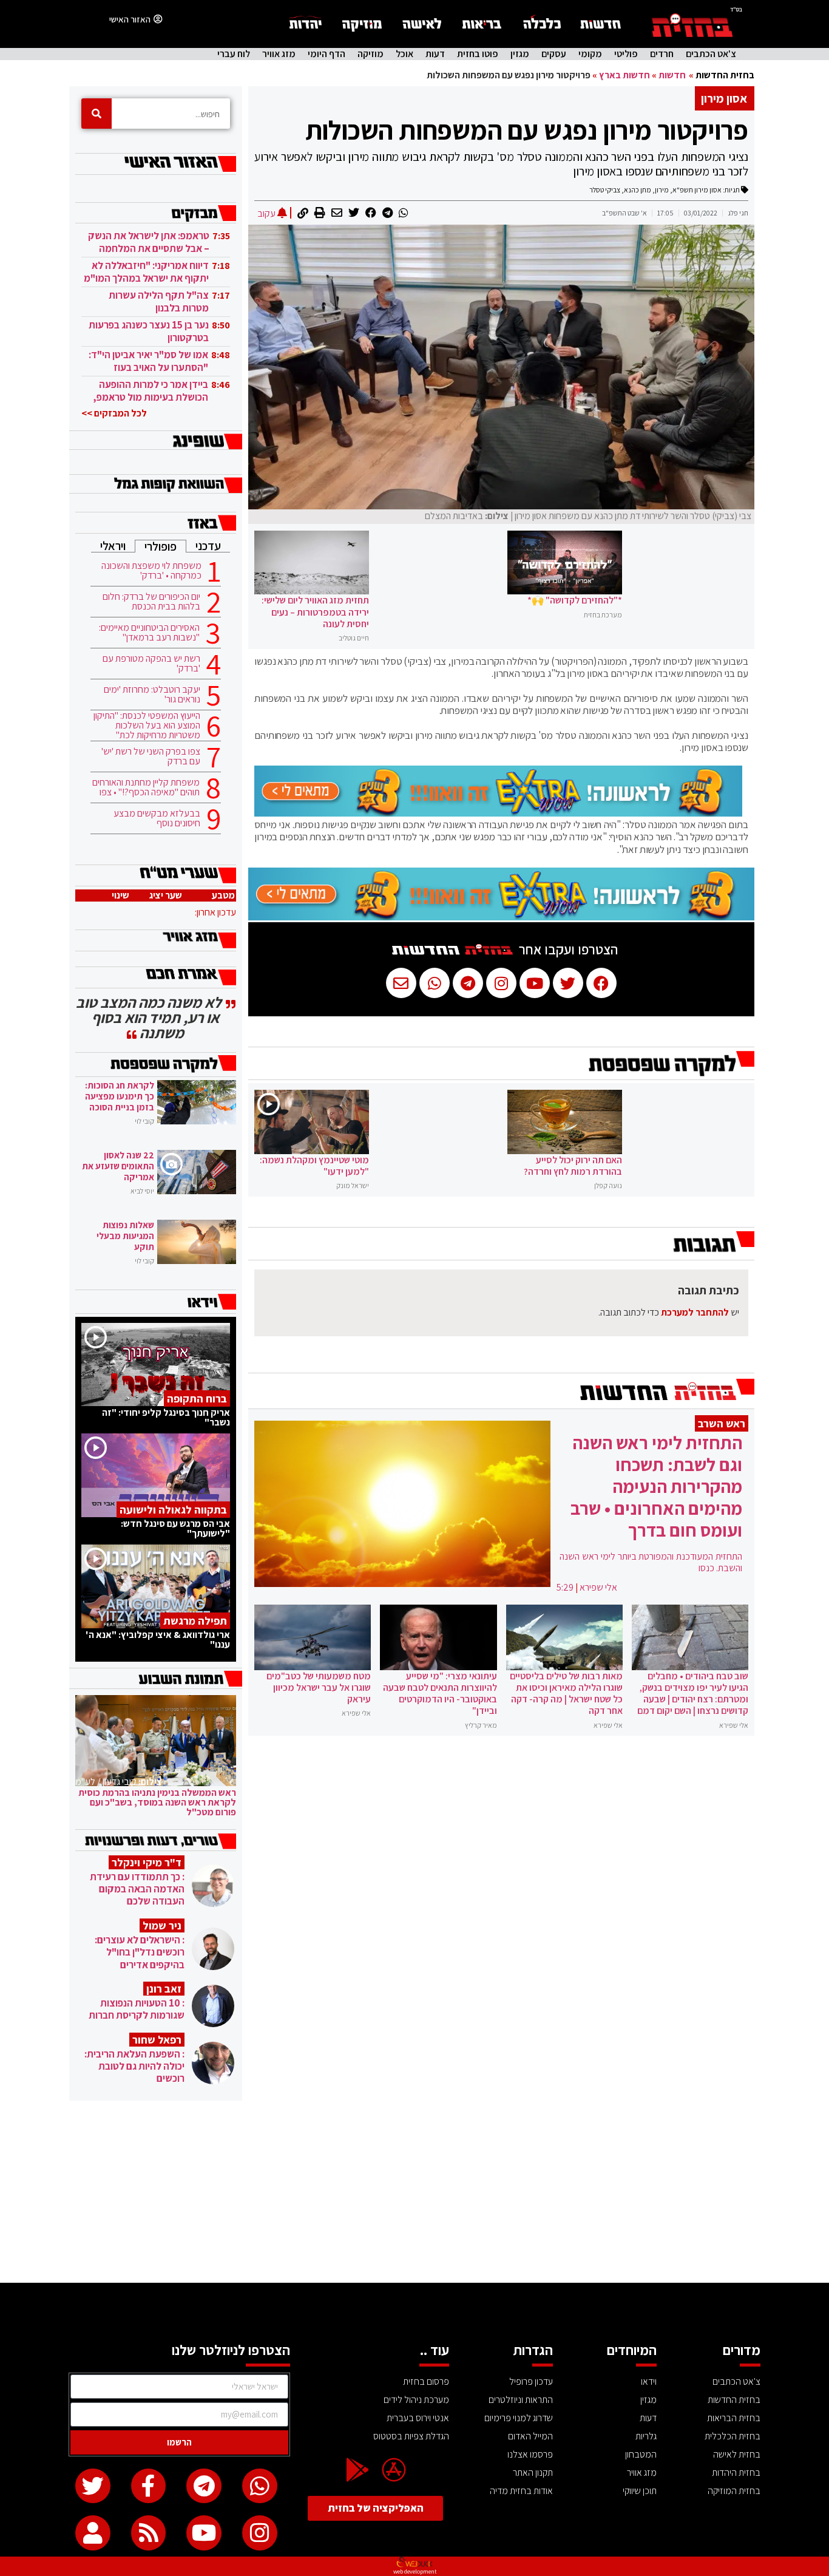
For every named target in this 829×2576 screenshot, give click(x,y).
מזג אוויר (279, 54)
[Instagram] (260, 2533)
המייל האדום (530, 2436)
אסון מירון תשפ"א (697, 190)
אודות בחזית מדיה (521, 2491)
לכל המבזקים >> (114, 413)
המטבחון (641, 2454)
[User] (93, 2533)
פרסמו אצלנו (530, 2454)
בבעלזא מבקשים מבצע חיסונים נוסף (157, 818)
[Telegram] (204, 2486)
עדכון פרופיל (531, 2381)
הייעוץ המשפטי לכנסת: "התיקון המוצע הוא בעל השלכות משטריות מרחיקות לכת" (147, 726)
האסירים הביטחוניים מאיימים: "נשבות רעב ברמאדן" (149, 633)
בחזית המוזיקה (734, 2491)
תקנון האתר (533, 2472)
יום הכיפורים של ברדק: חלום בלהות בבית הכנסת (151, 602)
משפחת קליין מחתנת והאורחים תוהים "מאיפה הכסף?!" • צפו (146, 787)
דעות (435, 54)
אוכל (404, 54)
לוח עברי (234, 54)
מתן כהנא (638, 190)
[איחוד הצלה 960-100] (498, 813)
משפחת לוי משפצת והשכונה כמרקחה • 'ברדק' (151, 571)
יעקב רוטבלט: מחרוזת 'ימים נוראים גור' (152, 695)
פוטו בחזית (478, 54)
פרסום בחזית (426, 2381)
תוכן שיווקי (640, 2491)
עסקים (554, 54)
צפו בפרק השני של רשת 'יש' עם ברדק (151, 756)
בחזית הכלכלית (733, 2436)
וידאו (649, 2381)
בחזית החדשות (725, 75)
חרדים (662, 54)
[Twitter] (93, 2486)
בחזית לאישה (737, 2454)
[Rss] (149, 2533)
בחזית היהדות (736, 2472)
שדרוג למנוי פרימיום (519, 2418)
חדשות (672, 75)
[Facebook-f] (149, 2486)
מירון (662, 190)
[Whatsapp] (260, 2486)
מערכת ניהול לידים (416, 2400)
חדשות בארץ (624, 75)
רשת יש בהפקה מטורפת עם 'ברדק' (151, 664)
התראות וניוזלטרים (521, 2400)
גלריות (646, 2436)
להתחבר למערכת (695, 1312)
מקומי (590, 54)
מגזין (520, 54)
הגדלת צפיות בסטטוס (411, 2436)
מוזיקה (371, 54)
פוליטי (626, 54)
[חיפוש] (96, 114)
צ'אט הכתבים (711, 54)
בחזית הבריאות (734, 2418)
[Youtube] (204, 2533)
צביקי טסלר (605, 190)
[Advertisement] (414, 2192)
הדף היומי (327, 54)
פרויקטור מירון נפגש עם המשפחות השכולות (527, 130)
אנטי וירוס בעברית (418, 2418)
